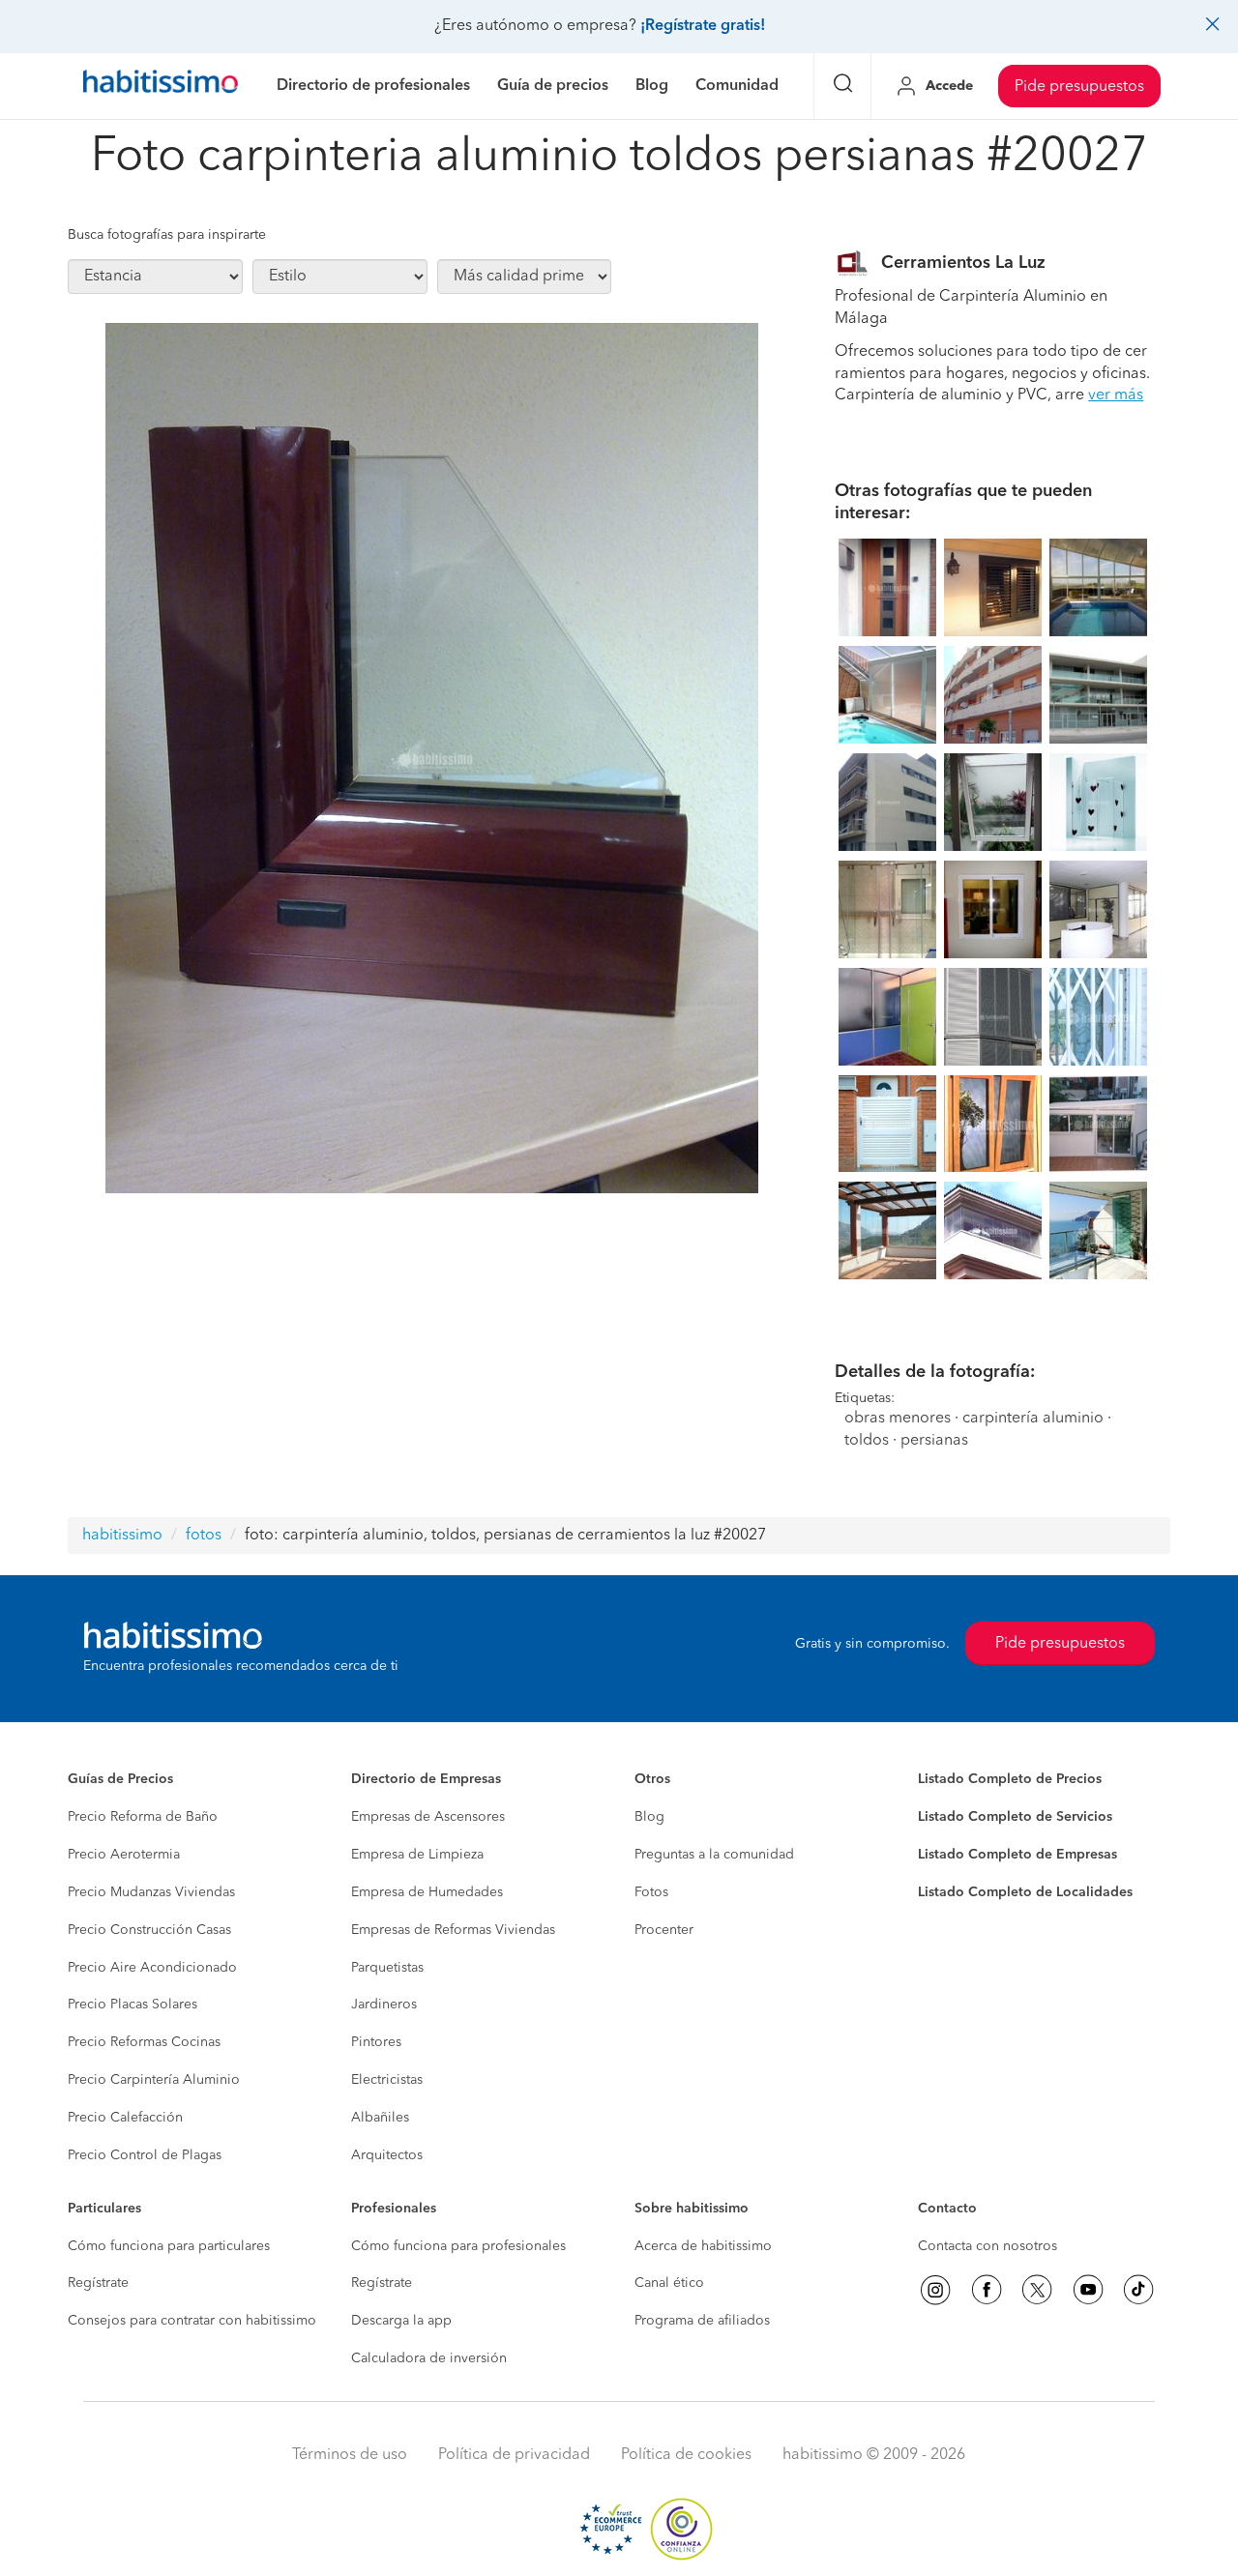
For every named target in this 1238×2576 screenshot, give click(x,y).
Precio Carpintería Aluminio (154, 2080)
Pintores (376, 2042)
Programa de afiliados (702, 2321)
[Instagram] (935, 2290)
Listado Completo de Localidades (1025, 1892)
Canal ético (669, 2283)
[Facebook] (987, 2290)
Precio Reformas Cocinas (144, 2042)
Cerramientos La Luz (963, 263)
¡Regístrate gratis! (703, 26)
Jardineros (384, 2005)
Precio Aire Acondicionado (152, 1968)
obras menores (898, 1419)
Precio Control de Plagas (145, 2155)
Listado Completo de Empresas (1017, 1855)
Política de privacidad (514, 2455)
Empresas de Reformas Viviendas (453, 1930)
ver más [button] (1116, 395)
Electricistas (387, 2080)
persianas (934, 1441)
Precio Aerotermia (124, 1855)
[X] (1037, 2290)
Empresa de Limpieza (417, 1855)
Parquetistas (387, 1968)
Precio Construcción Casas (149, 1930)
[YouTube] (1088, 2290)
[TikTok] (1138, 2290)
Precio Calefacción (125, 2118)
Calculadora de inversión (429, 2358)
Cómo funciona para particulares (169, 2246)
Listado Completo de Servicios (1015, 1817)
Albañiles (380, 2118)
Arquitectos (387, 2155)
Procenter (664, 1930)
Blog (649, 1817)
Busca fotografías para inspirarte (167, 235)
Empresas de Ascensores (428, 1817)
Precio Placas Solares (133, 2005)
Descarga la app (401, 2321)
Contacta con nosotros (987, 2246)
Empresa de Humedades (427, 1892)
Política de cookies (686, 2455)
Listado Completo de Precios (1010, 1779)
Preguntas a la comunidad (714, 1855)
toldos (867, 1441)
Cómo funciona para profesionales (458, 2246)
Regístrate (98, 2283)
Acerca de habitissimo (703, 2246)
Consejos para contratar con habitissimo (192, 2321)
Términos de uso (350, 2455)
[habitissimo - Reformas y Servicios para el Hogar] (161, 86)
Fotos (651, 1892)
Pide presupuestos (1079, 87)
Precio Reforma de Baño (143, 1817)
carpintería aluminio (1033, 1419)
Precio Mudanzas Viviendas (151, 1892)
